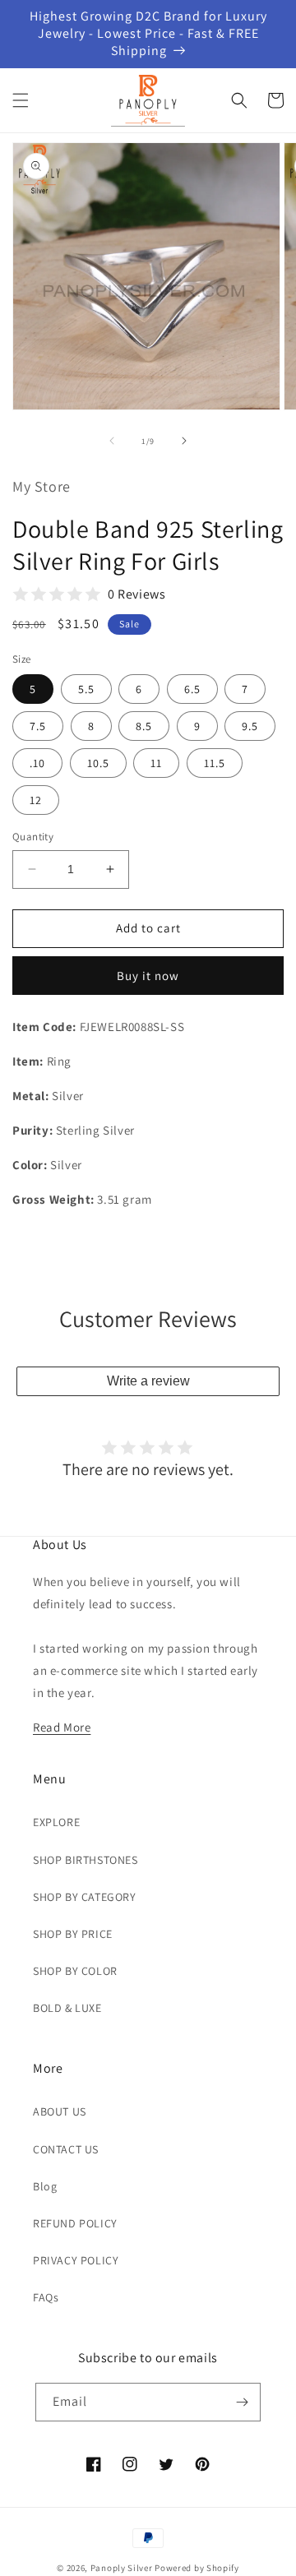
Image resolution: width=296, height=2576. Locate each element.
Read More (62, 1727)
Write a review (148, 1381)
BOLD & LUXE (67, 2008)
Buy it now (148, 976)
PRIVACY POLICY (76, 2260)
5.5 (86, 689)
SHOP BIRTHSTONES (86, 1860)
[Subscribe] (242, 2402)
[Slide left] (112, 441)
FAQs (46, 2297)
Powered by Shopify (197, 2568)
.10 (37, 763)
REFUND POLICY (75, 2223)
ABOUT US (60, 2111)
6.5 (192, 689)
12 (36, 800)
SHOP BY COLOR (75, 1971)
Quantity (33, 837)
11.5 (215, 763)
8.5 (144, 726)
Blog (45, 2186)
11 (156, 763)
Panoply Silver (122, 2568)
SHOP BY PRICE (73, 1934)
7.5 (38, 726)
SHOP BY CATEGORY (85, 1897)
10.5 (98, 763)
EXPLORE (56, 1822)
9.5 (250, 726)
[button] (21, 100)
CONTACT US (66, 2149)
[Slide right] (184, 441)
